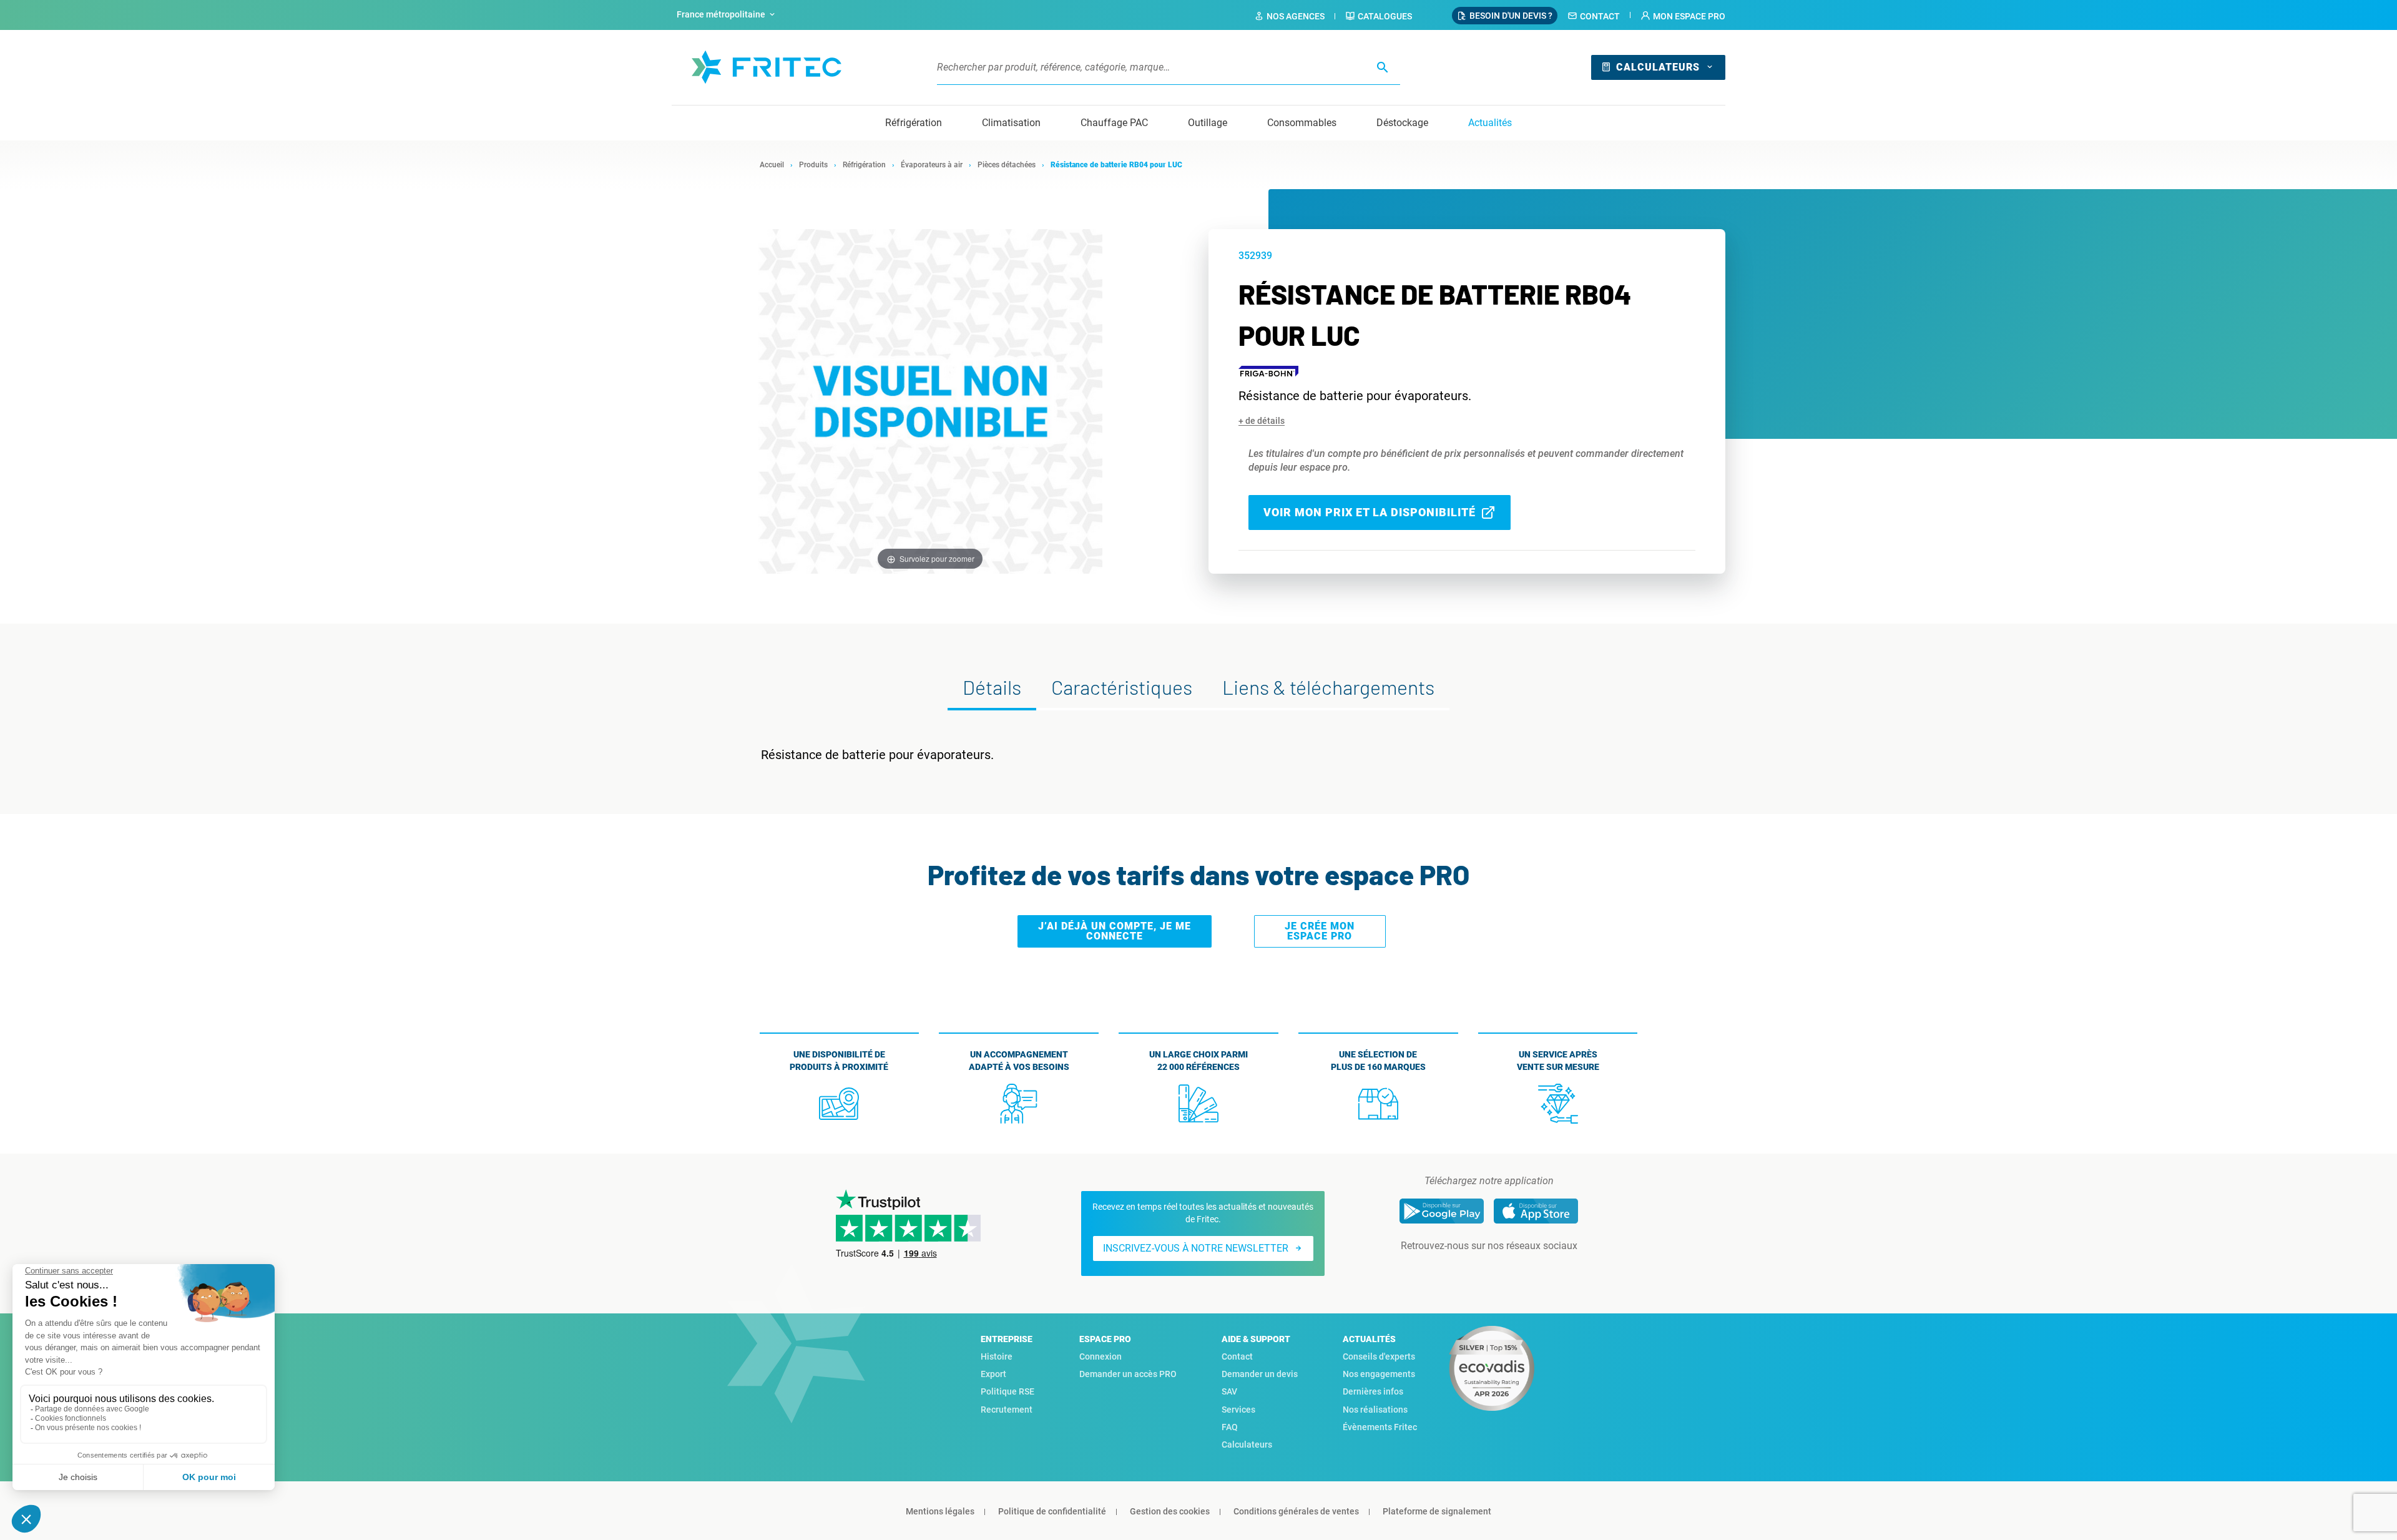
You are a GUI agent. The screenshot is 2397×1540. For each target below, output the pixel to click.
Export (993, 1374)
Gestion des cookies (1170, 1511)
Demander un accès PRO (1128, 1374)
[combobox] (727, 15)
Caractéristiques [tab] (1122, 687)
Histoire (997, 1356)
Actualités (1490, 123)
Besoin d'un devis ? (1511, 16)
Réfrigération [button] (914, 123)
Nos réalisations (1375, 1410)
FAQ (1230, 1427)
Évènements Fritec (1380, 1427)
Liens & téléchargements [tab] (1328, 687)
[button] (1683, 16)
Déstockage (1402, 123)
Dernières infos (1373, 1391)
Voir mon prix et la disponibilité (1370, 512)
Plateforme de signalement (1437, 1511)
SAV (1229, 1391)
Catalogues (1385, 16)
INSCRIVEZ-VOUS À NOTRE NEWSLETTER (1196, 1248)
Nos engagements (1379, 1374)
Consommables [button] (1302, 123)
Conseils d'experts (1379, 1356)
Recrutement (1007, 1410)
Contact (1600, 16)
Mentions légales (940, 1511)
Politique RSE (1007, 1391)
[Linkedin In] (1471, 1271)
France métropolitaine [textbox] (721, 14)
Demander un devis (1260, 1374)
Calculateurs (1658, 67)
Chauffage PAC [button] (1114, 123)
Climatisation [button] (1011, 123)
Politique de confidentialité (1052, 1511)
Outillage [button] (1208, 123)
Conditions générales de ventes (1296, 1511)
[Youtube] (1506, 1271)
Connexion (1100, 1356)
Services (1238, 1410)
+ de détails (1262, 421)
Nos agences (1296, 16)
